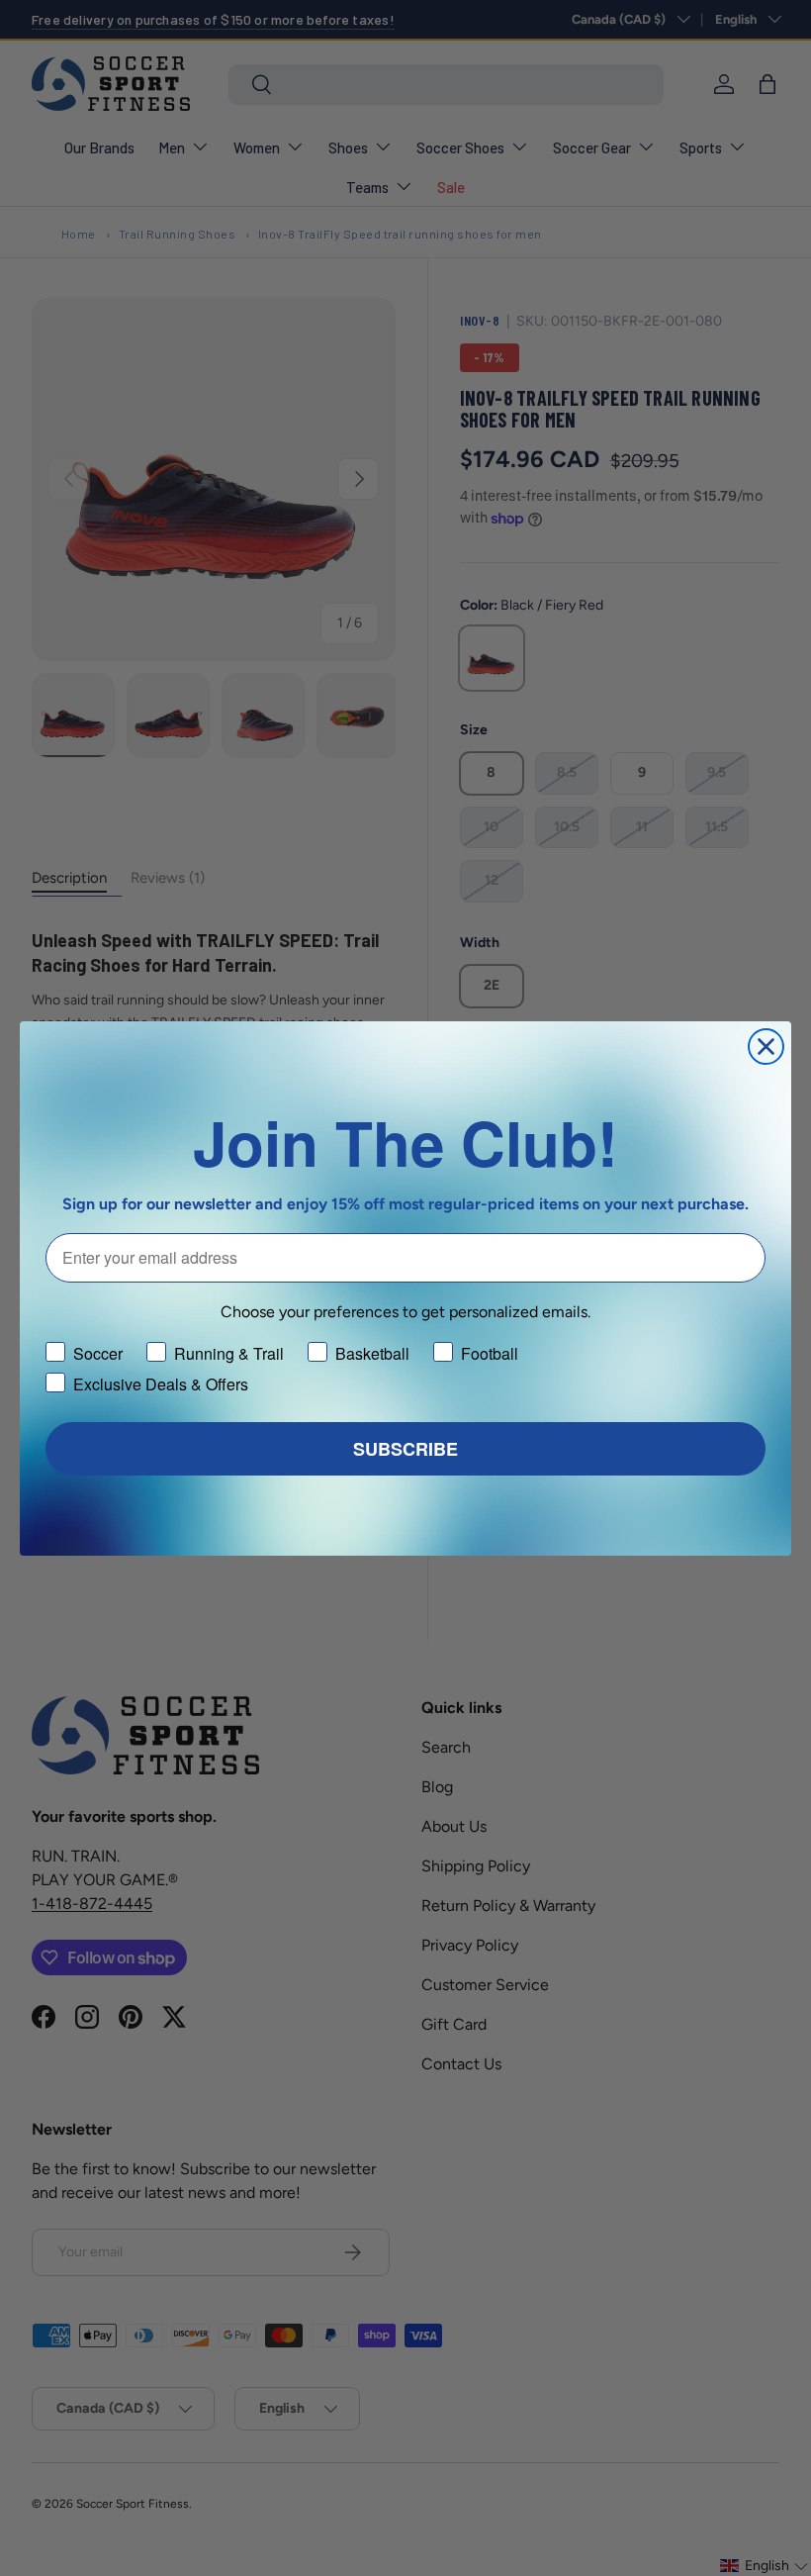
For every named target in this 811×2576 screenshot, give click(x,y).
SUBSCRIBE (405, 1449)
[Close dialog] (766, 1047)
